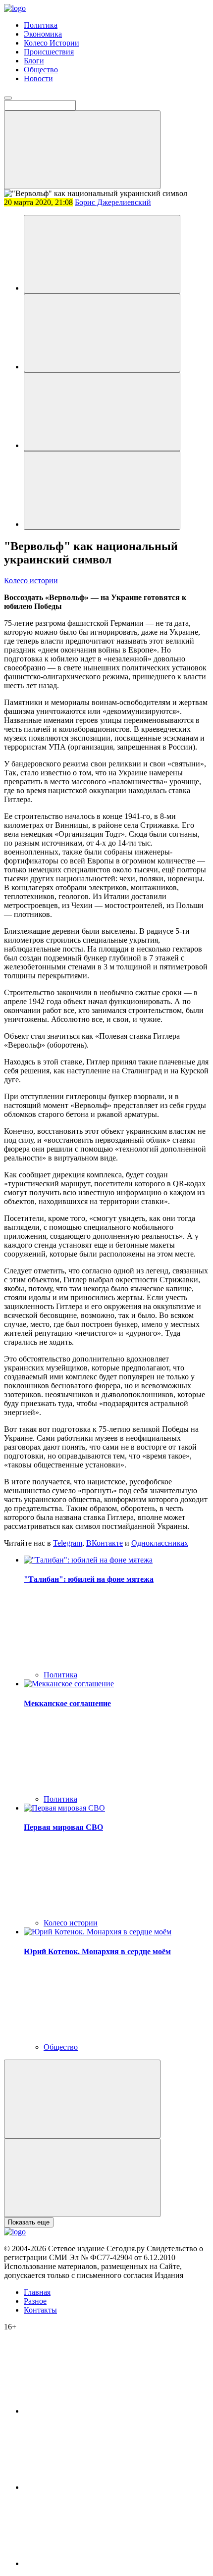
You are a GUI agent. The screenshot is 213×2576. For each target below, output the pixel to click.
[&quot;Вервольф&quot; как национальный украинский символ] (102, 254)
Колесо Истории (52, 43)
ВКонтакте (105, 1543)
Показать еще (29, 2222)
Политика (41, 25)
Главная (37, 2292)
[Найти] (82, 150)
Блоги (34, 61)
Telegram (68, 1543)
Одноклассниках (160, 1543)
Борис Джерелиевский (113, 202)
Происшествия (49, 52)
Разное (35, 2301)
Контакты (40, 2310)
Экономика (43, 34)
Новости (38, 78)
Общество (41, 70)
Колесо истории (31, 581)
